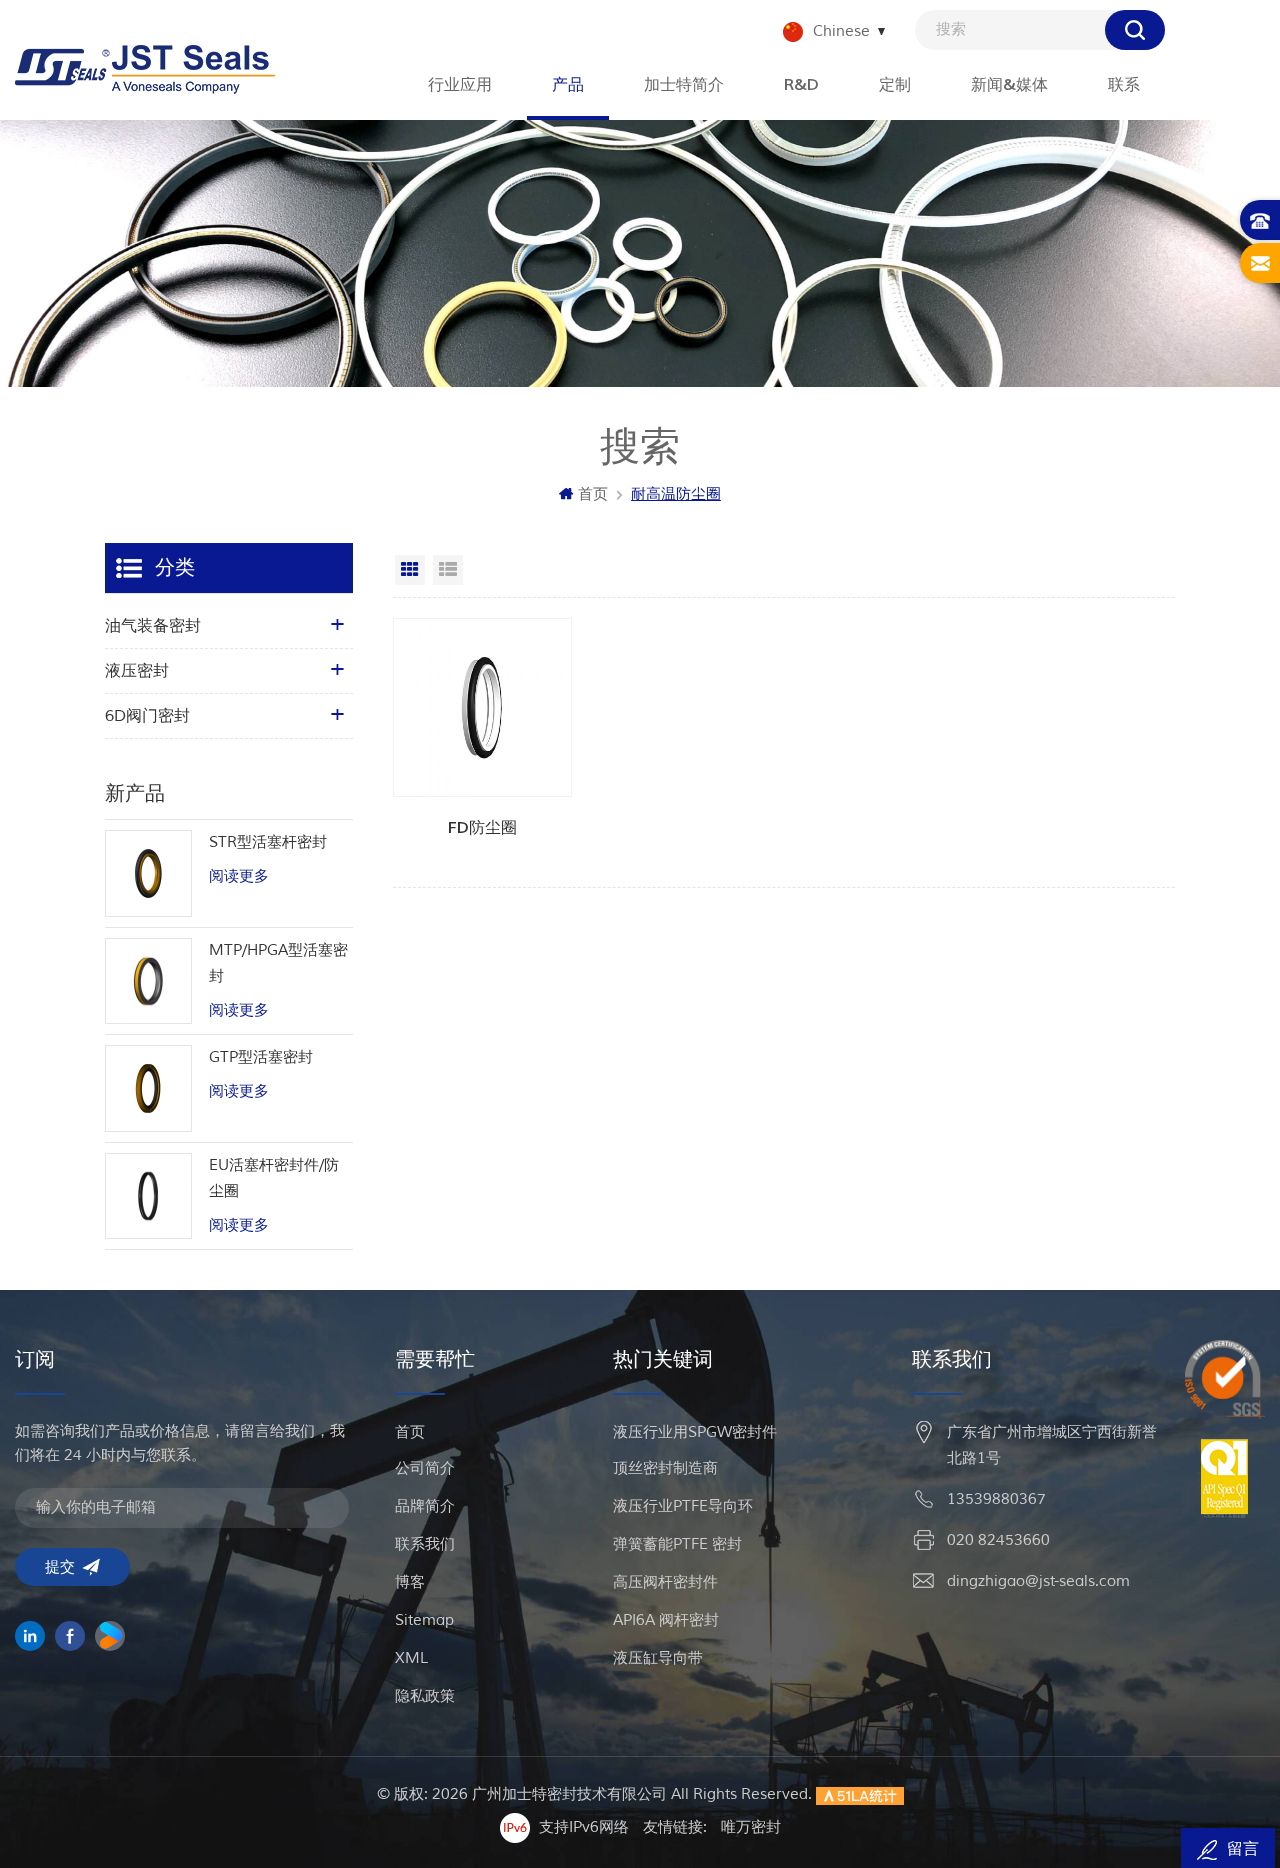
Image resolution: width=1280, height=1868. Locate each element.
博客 (410, 1582)
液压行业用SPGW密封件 (695, 1432)
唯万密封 (751, 1827)
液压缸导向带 (658, 1658)
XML (411, 1658)
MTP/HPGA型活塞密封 (278, 963)
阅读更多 (239, 876)
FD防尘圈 (482, 828)
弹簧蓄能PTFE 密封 (677, 1544)
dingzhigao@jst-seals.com (1038, 1581)
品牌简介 (425, 1506)
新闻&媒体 (1009, 85)
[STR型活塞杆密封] (148, 873)
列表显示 (448, 570)
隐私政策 (425, 1696)
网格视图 (410, 570)
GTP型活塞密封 (261, 1057)
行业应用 (460, 85)
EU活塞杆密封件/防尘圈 (274, 1178)
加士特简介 (684, 85)
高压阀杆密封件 (665, 1582)
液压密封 (137, 671)
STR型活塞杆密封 (268, 842)
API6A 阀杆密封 (666, 1620)
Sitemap (424, 1620)
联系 (1124, 85)
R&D (801, 85)
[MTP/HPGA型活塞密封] (148, 981)
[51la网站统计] (860, 1794)
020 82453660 (998, 1540)
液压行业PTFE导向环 (683, 1506)
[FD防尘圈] (483, 708)
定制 (895, 85)
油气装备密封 (153, 626)
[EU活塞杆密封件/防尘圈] (148, 1196)
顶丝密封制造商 (665, 1468)
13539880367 (996, 1499)
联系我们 (425, 1544)
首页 (593, 494)
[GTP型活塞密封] (148, 1088)
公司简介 (425, 1468)
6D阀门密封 (147, 716)
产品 (568, 85)
